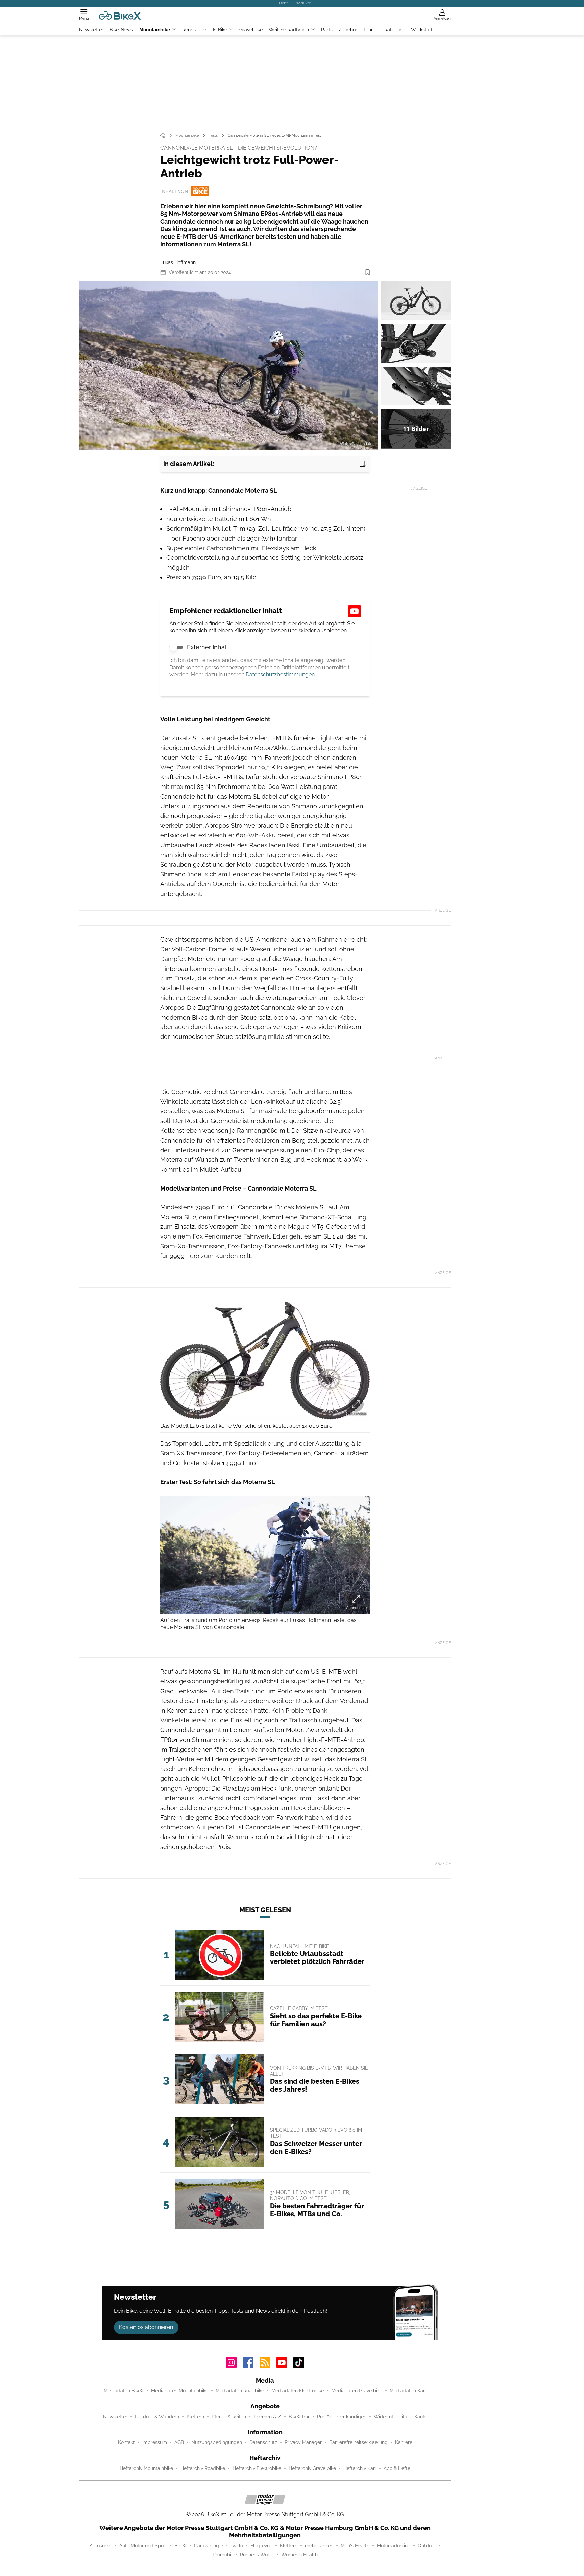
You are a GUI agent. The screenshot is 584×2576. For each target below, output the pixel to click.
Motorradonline (394, 2546)
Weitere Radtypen (289, 30)
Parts (327, 30)
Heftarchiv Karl (360, 2468)
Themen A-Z (267, 2417)
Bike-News (121, 30)
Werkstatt (422, 30)
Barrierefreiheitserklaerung (358, 2442)
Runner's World (257, 2555)
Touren (371, 30)
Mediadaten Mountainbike (180, 2391)
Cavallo (235, 2546)
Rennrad (191, 30)
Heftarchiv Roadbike (203, 2468)
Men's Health (355, 2546)
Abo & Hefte (397, 2468)
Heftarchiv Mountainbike (146, 2468)
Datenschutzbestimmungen (280, 674)
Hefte (284, 3)
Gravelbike (251, 30)
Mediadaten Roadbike (240, 2391)
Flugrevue (261, 2546)
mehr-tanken (319, 2546)
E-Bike (220, 30)
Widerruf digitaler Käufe (400, 2417)
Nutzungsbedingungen (217, 2442)
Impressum (155, 2442)
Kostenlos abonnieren (146, 2327)
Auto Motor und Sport (143, 2546)
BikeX (180, 2546)
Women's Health (299, 2555)
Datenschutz (263, 2442)
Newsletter (91, 30)
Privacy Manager (303, 2442)
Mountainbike (155, 30)
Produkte (303, 3)
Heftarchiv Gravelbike (312, 2468)
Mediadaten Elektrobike (298, 2391)
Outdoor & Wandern (157, 2417)
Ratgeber (395, 30)
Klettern (195, 2417)
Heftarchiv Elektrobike (257, 2468)
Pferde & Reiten (229, 2417)
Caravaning (206, 2546)
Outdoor (427, 2546)
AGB (179, 2442)
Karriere (404, 2442)
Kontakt (126, 2442)
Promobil (223, 2555)
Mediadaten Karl (408, 2391)
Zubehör (348, 30)
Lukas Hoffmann (178, 262)
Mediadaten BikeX (124, 2391)
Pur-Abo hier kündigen (342, 2417)
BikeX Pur (299, 2417)
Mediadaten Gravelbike (357, 2391)
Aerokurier (101, 2546)
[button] (229, 366)
